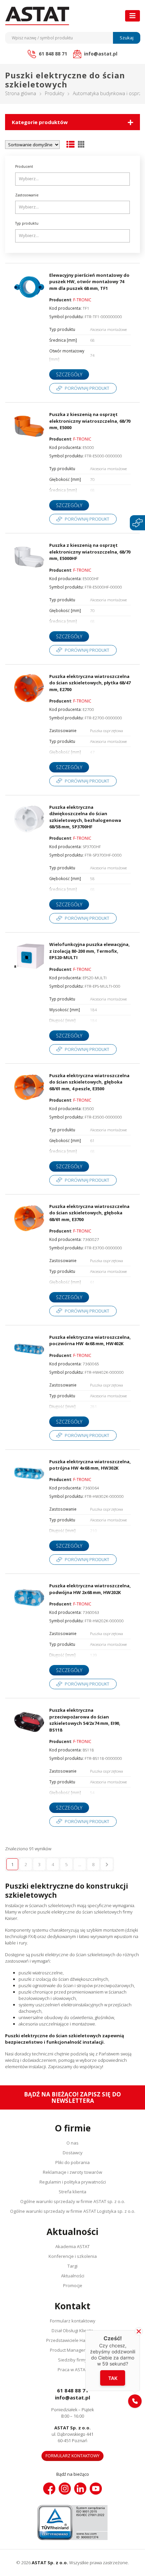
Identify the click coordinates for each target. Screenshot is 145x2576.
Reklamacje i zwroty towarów (72, 2172)
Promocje (73, 2285)
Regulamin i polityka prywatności (73, 2182)
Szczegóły (69, 374)
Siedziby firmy (72, 2360)
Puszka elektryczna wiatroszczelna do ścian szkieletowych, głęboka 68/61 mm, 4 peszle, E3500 (89, 1082)
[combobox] (72, 179)
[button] (135, 2401)
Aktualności (73, 2276)
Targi (72, 2266)
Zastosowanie (27, 195)
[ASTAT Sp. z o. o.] (37, 16)
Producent (24, 166)
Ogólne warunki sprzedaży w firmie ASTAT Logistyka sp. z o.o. (73, 2211)
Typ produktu (27, 223)
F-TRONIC (82, 300)
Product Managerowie (72, 2350)
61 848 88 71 (73, 2390)
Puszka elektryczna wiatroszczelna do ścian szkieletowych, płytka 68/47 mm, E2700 (90, 683)
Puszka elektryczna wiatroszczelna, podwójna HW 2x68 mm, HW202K (90, 1589)
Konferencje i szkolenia (73, 2256)
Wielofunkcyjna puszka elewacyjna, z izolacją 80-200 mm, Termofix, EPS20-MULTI (90, 951)
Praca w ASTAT (73, 2370)
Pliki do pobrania (72, 2162)
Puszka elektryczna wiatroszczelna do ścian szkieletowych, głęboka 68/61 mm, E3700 (89, 1213)
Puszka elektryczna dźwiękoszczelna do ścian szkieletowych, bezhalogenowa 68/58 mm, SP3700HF (85, 817)
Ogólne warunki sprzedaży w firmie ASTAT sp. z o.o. (73, 2201)
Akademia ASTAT (72, 2246)
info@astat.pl (72, 2397)
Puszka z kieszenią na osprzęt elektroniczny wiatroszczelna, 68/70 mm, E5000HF (90, 552)
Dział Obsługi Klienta (72, 2331)
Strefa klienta (72, 2192)
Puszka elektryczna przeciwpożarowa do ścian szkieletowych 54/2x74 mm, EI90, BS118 (85, 1720)
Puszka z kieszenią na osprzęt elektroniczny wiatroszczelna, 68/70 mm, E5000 (90, 421)
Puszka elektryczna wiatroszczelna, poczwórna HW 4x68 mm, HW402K (90, 1340)
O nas (72, 2143)
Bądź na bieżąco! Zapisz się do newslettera (72, 2097)
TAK (113, 2378)
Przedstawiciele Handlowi (72, 2340)
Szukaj (127, 38)
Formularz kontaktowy (73, 2321)
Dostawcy (73, 2153)
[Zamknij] (139, 2331)
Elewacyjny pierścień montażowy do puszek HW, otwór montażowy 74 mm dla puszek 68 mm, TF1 (89, 282)
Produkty (54, 93)
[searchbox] (73, 179)
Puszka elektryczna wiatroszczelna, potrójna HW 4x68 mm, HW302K (90, 1465)
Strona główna (21, 93)
